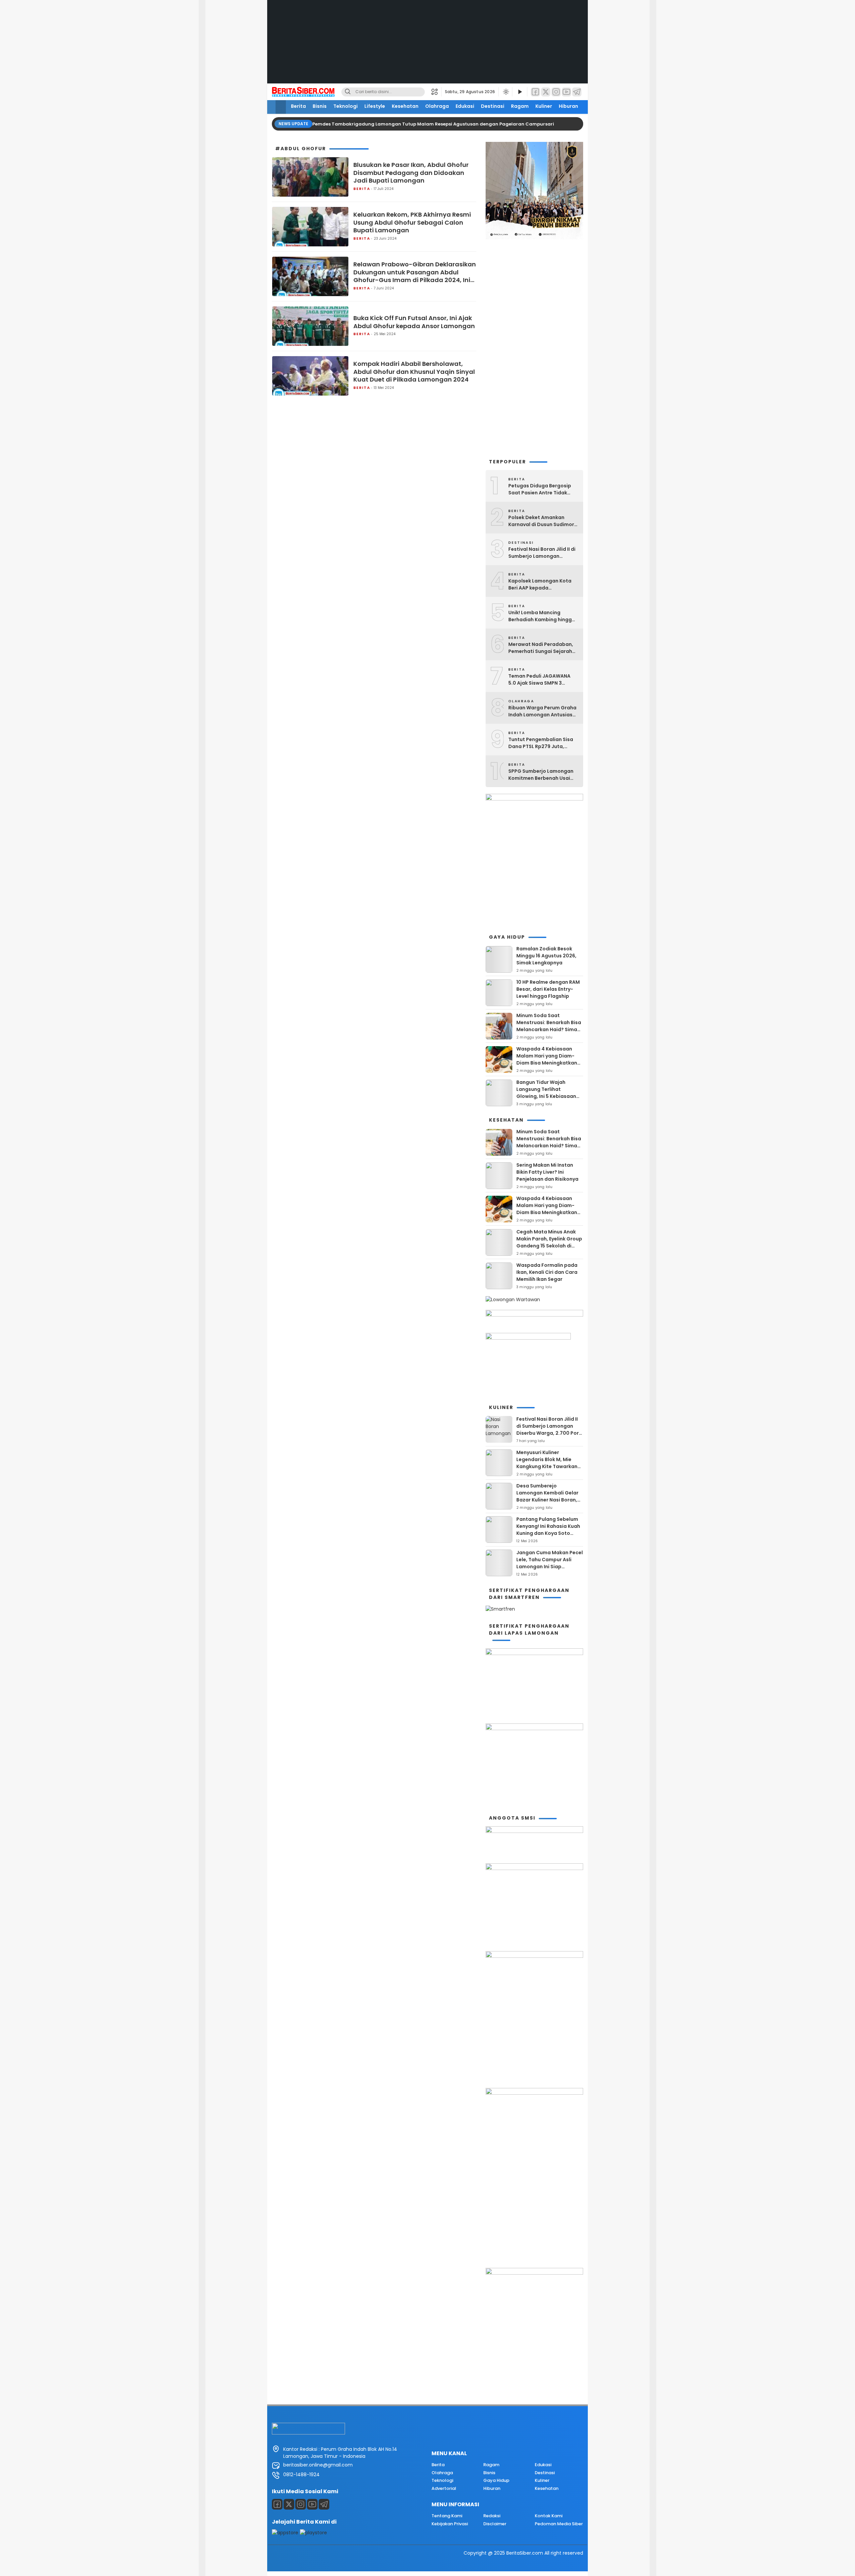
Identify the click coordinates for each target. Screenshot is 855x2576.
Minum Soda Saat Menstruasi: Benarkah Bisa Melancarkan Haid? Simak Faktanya (549, 1026)
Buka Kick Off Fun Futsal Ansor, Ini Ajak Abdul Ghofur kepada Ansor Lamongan (414, 322)
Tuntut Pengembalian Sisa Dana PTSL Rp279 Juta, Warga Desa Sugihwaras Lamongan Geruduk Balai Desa (541, 743)
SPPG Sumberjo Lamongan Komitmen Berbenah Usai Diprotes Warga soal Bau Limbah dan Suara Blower (541, 775)
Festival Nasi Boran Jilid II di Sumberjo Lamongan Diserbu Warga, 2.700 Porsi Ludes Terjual (542, 553)
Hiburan (568, 106)
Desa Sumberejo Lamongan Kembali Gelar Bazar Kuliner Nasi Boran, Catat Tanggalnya (547, 1496)
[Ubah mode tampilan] (505, 92)
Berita (298, 106)
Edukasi (465, 106)
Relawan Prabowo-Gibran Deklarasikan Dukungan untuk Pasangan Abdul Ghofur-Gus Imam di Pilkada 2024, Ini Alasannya (415, 272)
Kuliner (544, 106)
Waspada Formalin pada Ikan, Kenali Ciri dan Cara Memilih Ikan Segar (547, 1272)
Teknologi (346, 106)
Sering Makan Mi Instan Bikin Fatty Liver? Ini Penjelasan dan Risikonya (547, 1172)
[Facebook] (535, 92)
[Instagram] (556, 92)
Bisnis (320, 106)
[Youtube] (312, 2504)
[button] (436, 92)
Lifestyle (375, 106)
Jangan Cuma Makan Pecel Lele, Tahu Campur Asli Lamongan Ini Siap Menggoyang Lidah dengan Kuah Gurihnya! (550, 1567)
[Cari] (348, 92)
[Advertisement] (427, 47)
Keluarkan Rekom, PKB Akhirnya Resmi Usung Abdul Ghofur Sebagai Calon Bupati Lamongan (412, 222)
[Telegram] (577, 92)
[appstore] (285, 2533)
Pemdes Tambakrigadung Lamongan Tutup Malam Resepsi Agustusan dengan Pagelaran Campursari (434, 124)
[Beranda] (281, 107)
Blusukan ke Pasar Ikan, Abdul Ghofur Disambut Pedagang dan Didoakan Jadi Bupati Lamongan (411, 173)
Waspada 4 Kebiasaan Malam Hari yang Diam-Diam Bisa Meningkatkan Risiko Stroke (547, 1059)
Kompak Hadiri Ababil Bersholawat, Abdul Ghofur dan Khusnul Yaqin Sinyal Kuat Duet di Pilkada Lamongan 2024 (414, 372)
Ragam (520, 106)
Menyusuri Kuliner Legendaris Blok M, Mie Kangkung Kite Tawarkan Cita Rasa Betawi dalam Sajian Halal (547, 1466)
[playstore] (313, 2533)
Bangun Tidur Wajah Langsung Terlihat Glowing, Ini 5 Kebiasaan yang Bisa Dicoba (546, 1093)
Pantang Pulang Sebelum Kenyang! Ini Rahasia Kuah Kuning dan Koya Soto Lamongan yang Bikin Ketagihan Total (548, 1533)
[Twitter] (546, 92)
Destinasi (493, 106)
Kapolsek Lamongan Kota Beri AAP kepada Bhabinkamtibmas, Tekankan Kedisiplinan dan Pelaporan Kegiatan (541, 584)
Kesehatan (405, 106)
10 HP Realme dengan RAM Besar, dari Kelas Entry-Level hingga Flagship (548, 989)
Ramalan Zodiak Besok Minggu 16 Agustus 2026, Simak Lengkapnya (546, 956)
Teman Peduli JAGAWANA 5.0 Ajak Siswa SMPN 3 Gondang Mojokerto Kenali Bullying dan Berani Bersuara (543, 680)
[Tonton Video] (520, 92)
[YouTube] (566, 92)
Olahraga (437, 106)
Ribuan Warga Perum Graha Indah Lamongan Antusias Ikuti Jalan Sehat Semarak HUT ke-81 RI (542, 711)
